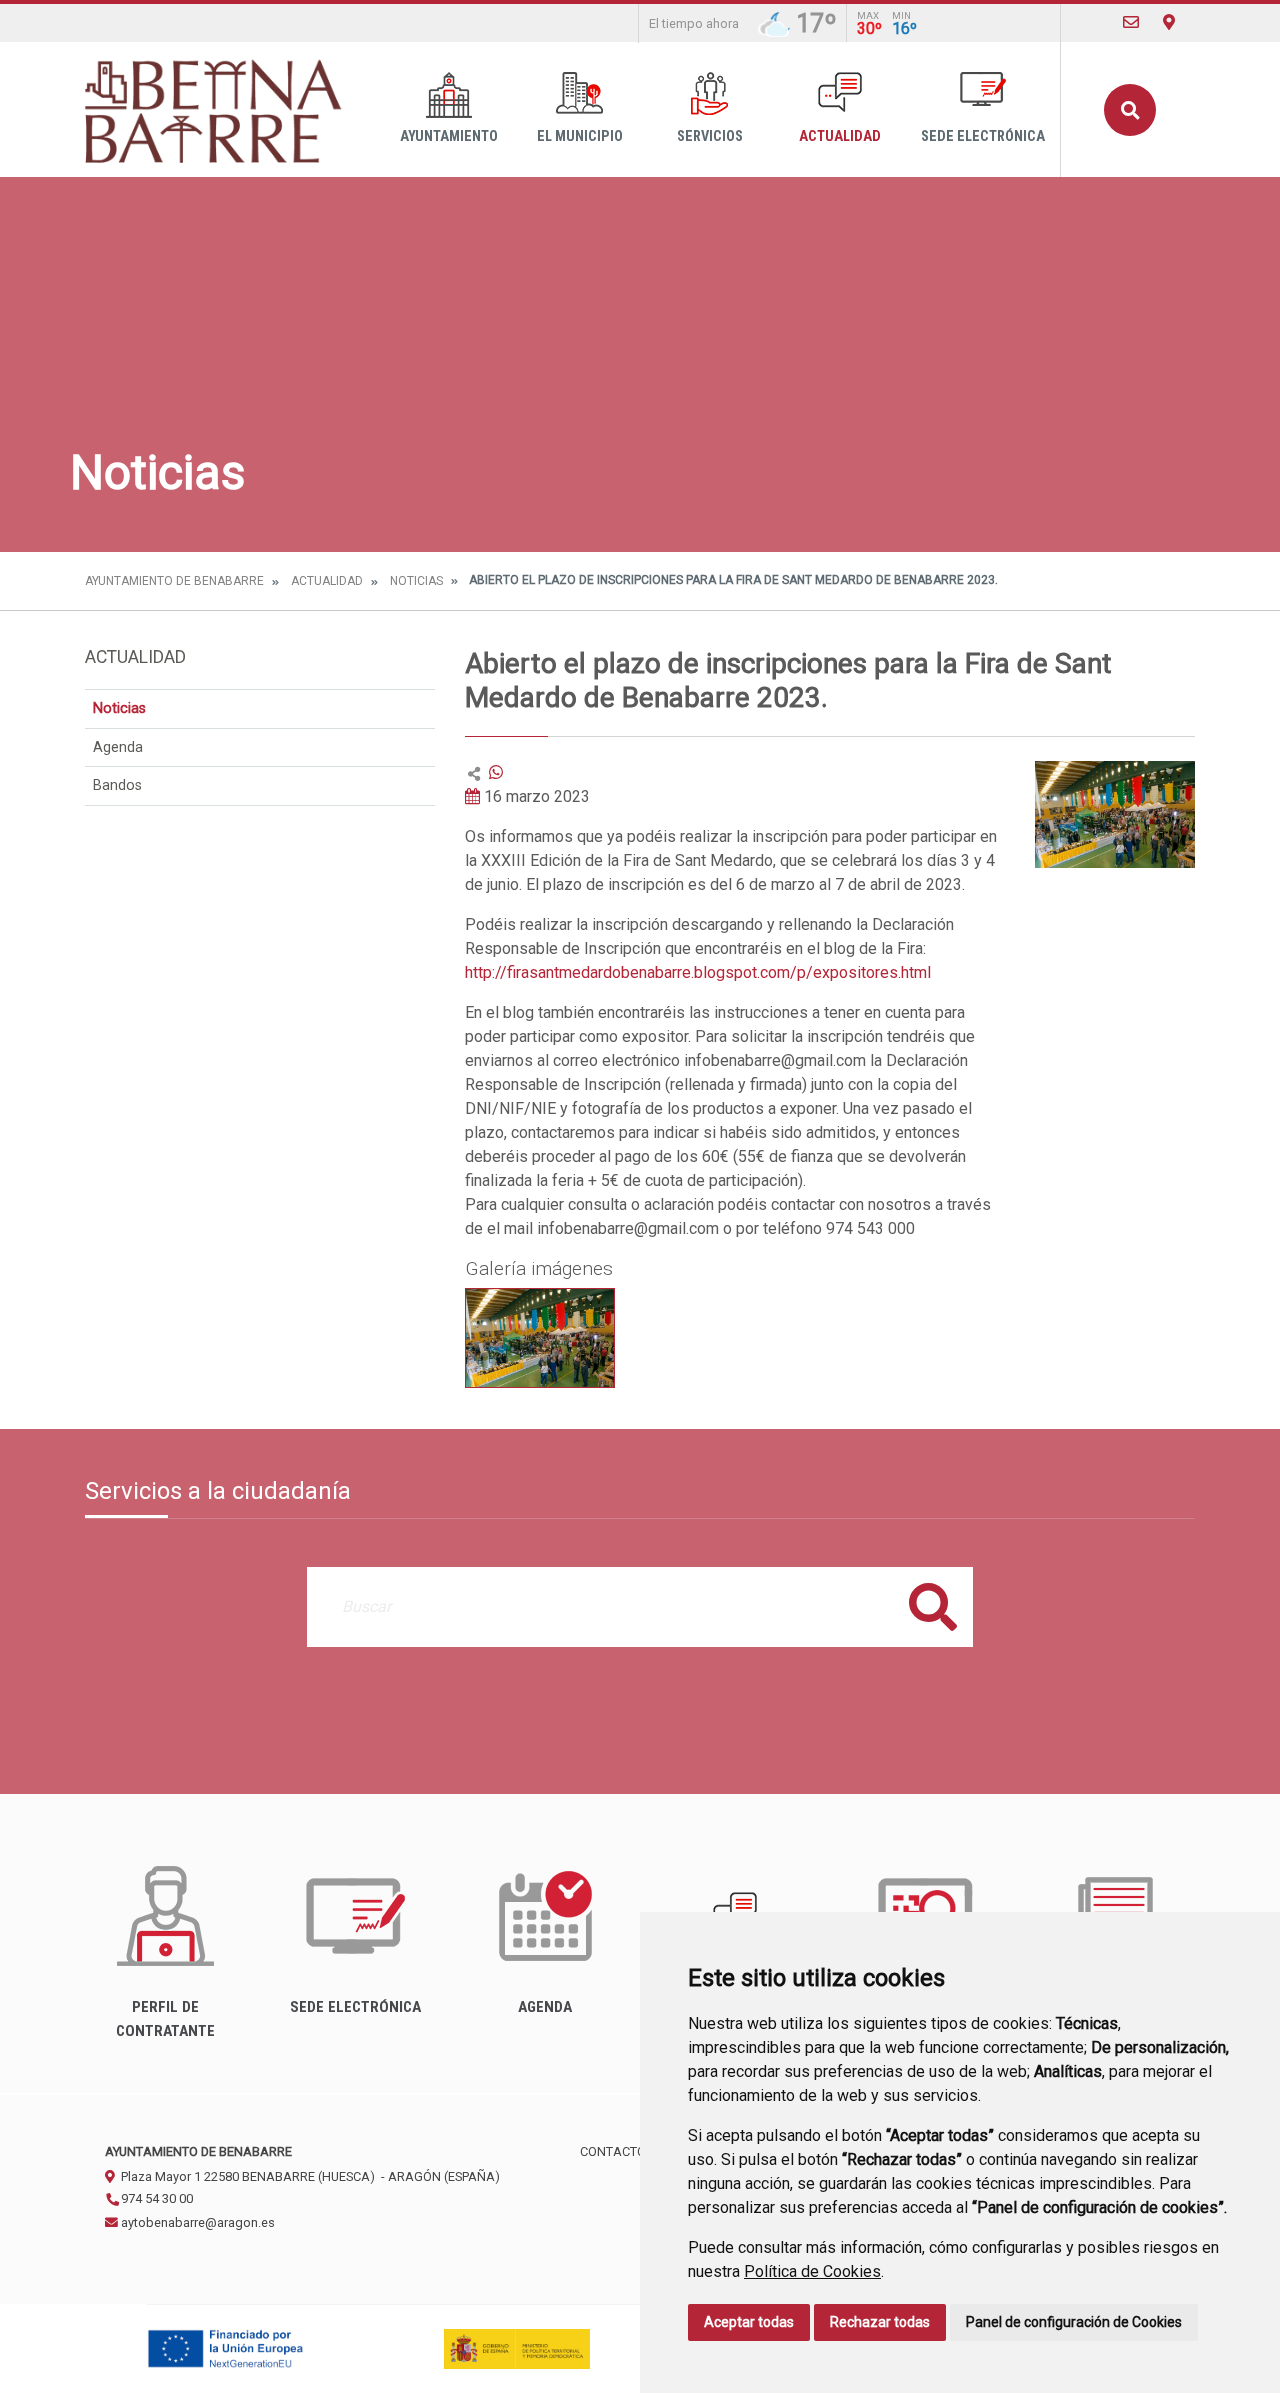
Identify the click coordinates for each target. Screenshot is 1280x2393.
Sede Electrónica (983, 136)
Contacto (613, 2151)
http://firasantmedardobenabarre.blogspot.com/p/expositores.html (698, 972)
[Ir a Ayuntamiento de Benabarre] (215, 109)
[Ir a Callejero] (1169, 22)
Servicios (710, 136)
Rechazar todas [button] (880, 2322)
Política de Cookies (812, 2271)
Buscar (1130, 110)
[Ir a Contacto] (1131, 22)
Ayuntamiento (449, 136)
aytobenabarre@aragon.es (196, 2222)
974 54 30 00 (155, 2198)
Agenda (118, 747)
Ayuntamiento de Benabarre (174, 581)
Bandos (117, 785)
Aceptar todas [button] (749, 2322)
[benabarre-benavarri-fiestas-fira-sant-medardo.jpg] (540, 1338)
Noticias (416, 581)
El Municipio (580, 136)
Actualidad (840, 136)
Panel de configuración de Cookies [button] (1074, 2322)
